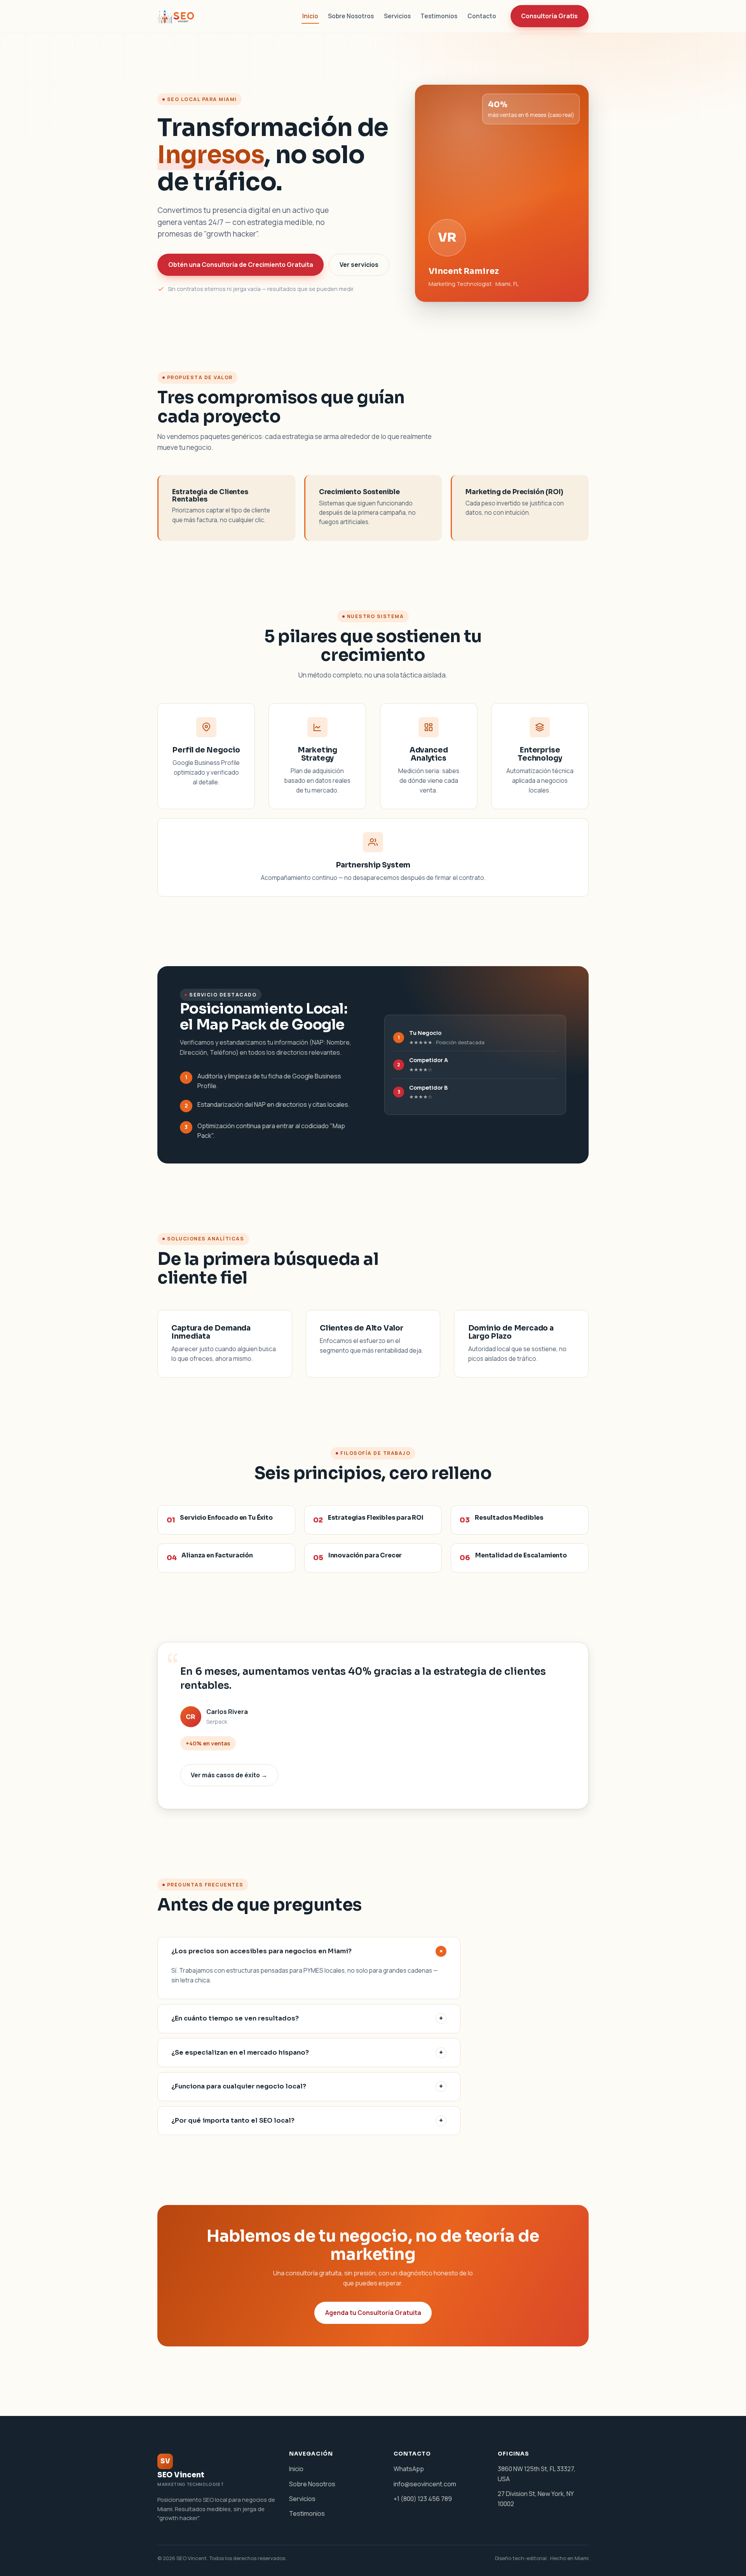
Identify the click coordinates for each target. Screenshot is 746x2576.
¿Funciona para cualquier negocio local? (307, 2086)
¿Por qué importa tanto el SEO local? (307, 2121)
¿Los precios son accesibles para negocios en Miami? (308, 1951)
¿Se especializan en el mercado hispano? (307, 2053)
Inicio (310, 16)
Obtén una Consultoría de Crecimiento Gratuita (241, 265)
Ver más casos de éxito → (229, 1775)
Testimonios (439, 16)
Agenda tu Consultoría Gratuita (373, 2313)
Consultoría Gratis (549, 16)
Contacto (482, 16)
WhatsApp (409, 2469)
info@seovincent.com (425, 2484)
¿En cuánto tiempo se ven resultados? (307, 2018)
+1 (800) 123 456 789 (423, 2499)
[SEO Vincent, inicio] (177, 16)
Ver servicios (359, 265)
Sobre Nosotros (351, 16)
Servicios (397, 16)
